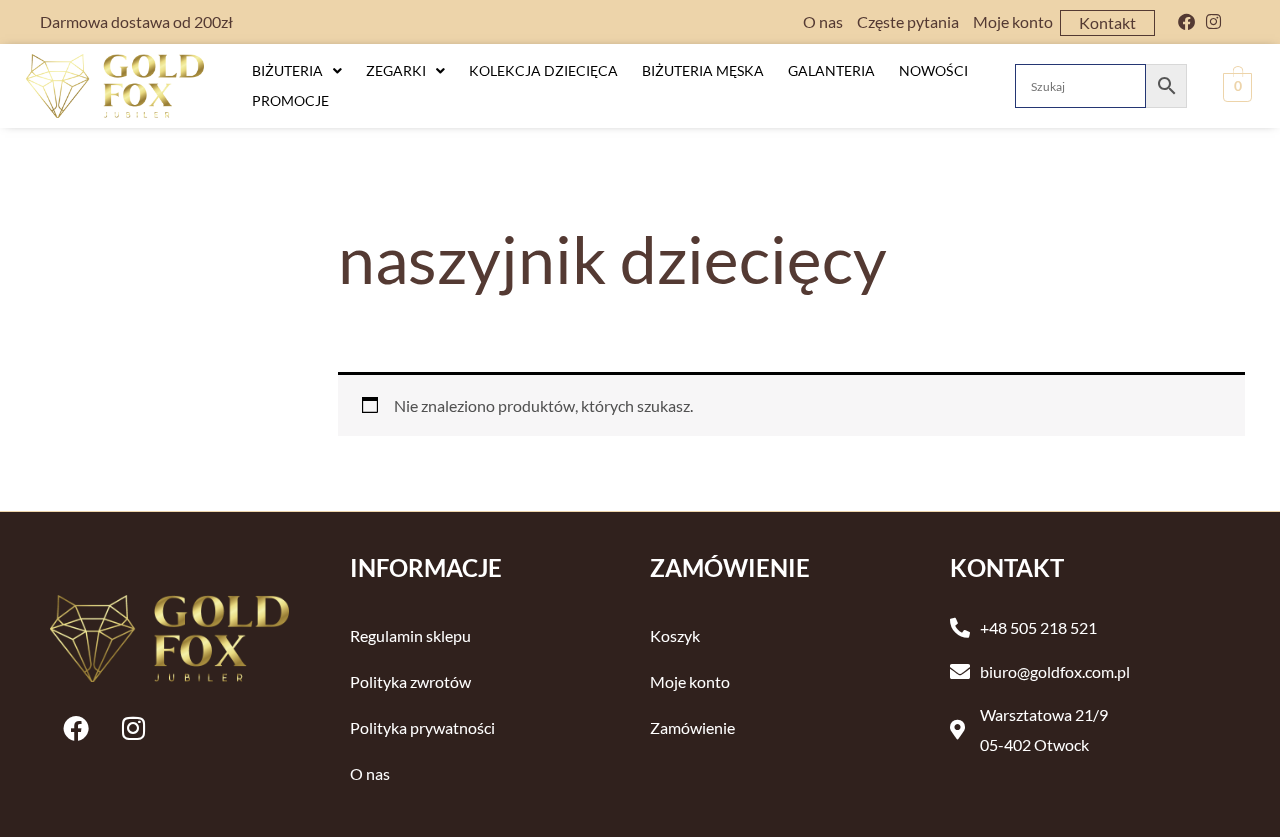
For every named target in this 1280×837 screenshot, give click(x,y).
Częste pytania (908, 21)
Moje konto (1013, 21)
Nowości (933, 70)
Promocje (290, 100)
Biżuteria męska (703, 70)
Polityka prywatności (422, 727)
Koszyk (675, 635)
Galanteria (831, 70)
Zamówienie (692, 727)
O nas (823, 21)
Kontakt (1107, 22)
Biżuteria (287, 70)
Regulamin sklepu (410, 635)
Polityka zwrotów (410, 681)
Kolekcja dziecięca (543, 70)
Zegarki (396, 70)
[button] (297, 71)
